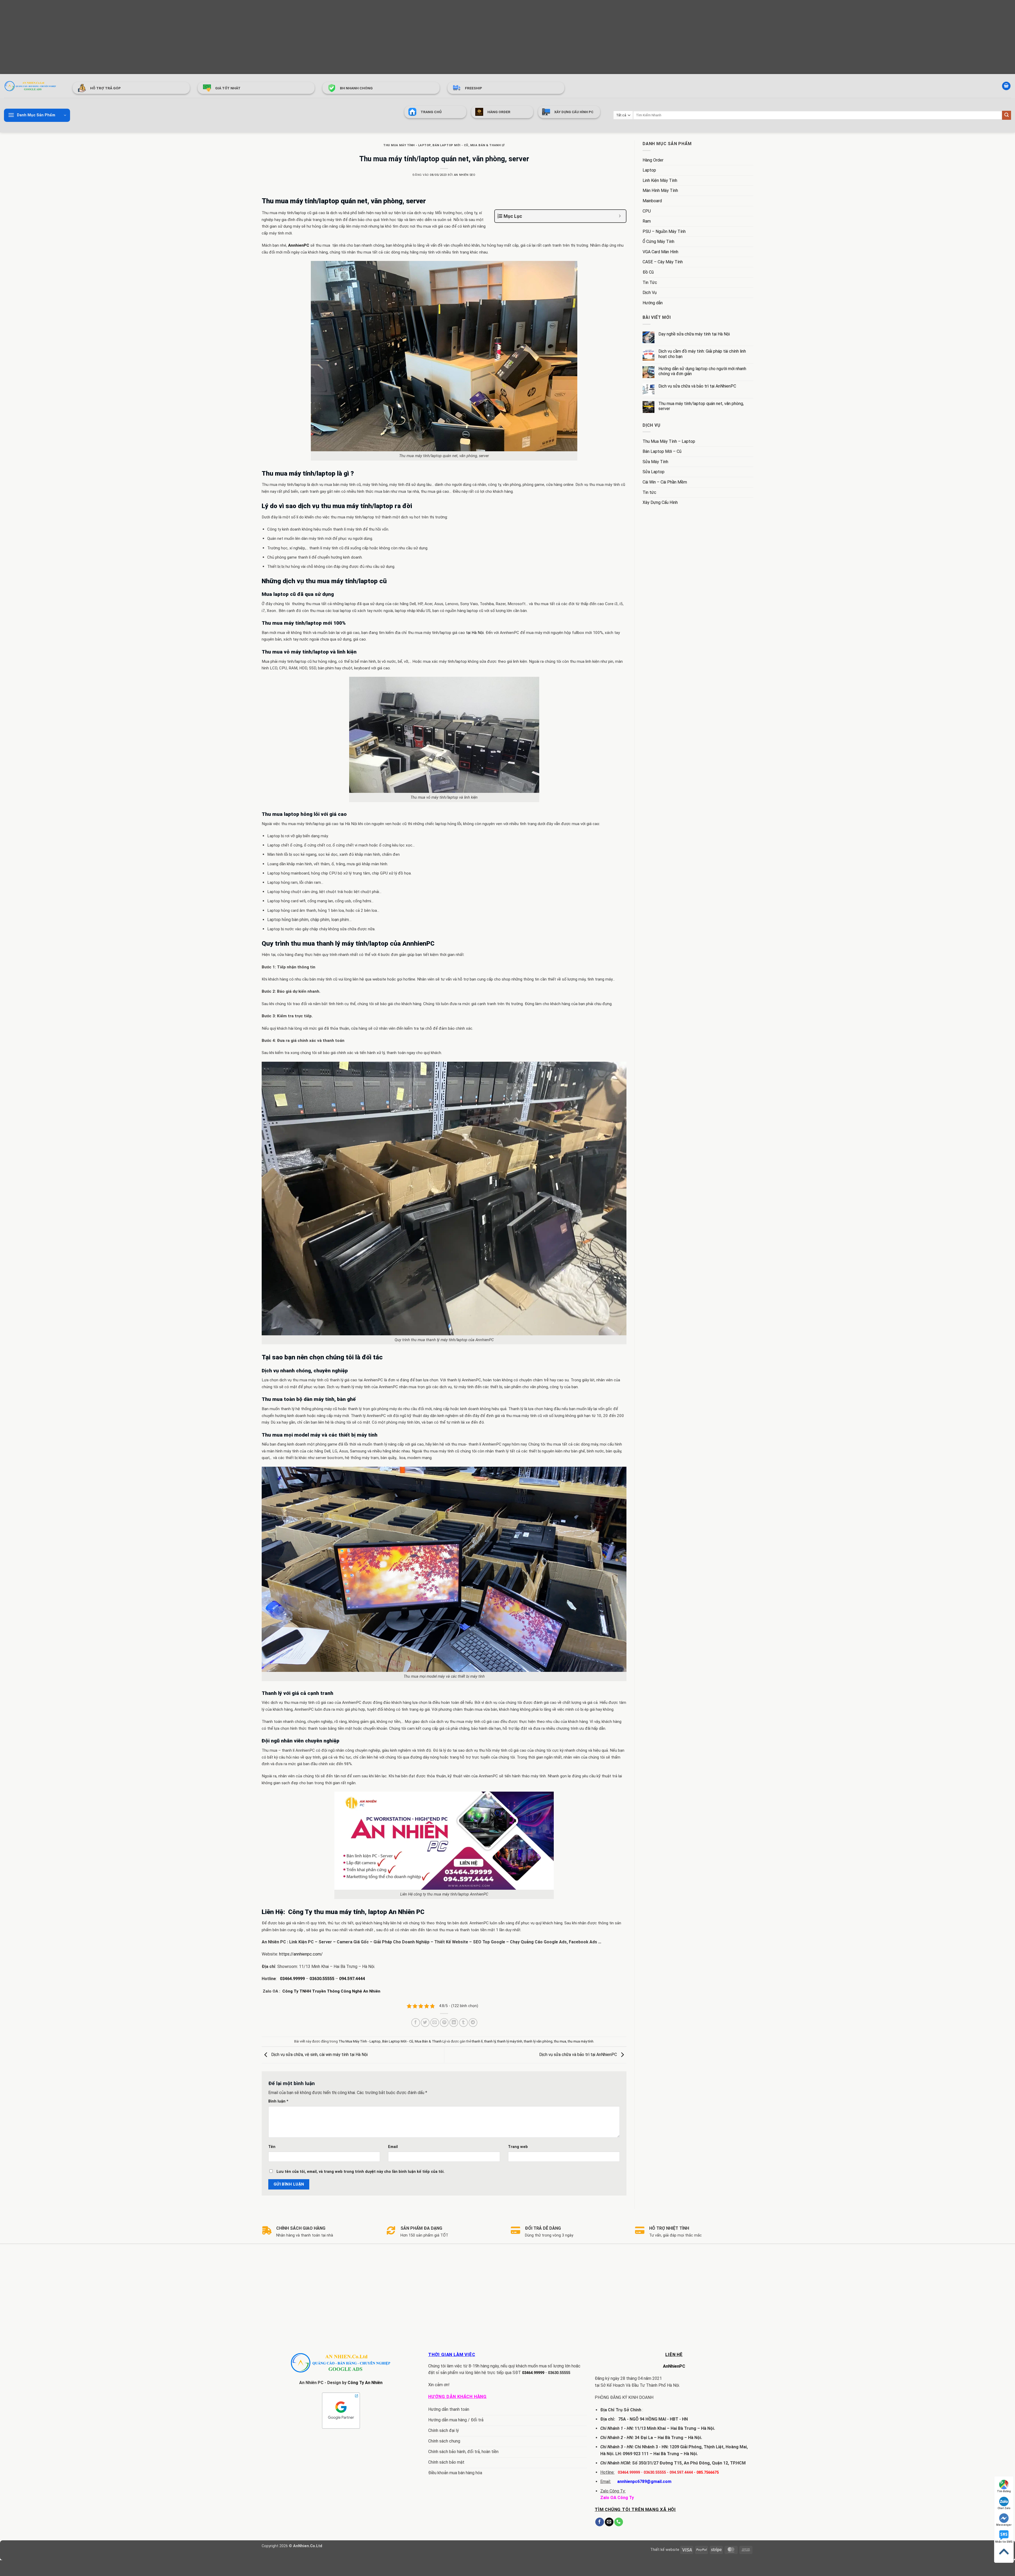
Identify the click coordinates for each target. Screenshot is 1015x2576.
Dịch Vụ (650, 293)
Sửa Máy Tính (655, 462)
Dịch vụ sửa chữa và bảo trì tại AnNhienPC (579, 2055)
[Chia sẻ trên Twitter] (425, 2023)
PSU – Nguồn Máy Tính (664, 231)
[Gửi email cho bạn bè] (435, 2023)
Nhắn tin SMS (1004, 2542)
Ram (647, 221)
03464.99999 (292, 1979)
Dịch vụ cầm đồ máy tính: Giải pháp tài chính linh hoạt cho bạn (702, 354)
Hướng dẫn (653, 303)
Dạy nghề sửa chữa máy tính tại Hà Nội (694, 334)
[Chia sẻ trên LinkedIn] (454, 2023)
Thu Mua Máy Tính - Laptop (407, 145)
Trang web (518, 2147)
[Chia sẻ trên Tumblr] (463, 2023)
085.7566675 (708, 2472)
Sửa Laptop (654, 472)
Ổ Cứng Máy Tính (658, 241)
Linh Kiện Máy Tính (660, 180)
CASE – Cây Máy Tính (663, 262)
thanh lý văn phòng (538, 2041)
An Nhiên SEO (465, 175)
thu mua (560, 2041)
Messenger (1004, 2525)
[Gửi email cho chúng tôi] (609, 2522)
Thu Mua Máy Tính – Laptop (669, 441)
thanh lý (490, 2041)
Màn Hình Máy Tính (660, 190)
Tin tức (649, 492)
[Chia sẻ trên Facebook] (416, 2023)
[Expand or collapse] (620, 216)
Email (393, 2147)
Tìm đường (1004, 2491)
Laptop (649, 170)
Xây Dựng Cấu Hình (660, 502)
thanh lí (477, 2041)
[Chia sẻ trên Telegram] (473, 2023)
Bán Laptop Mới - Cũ (450, 145)
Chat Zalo (1004, 2508)
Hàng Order (653, 160)
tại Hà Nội (475, 633)
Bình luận (278, 2101)
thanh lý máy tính (510, 2041)
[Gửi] (1007, 115)
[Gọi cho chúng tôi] (619, 2522)
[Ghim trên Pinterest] (444, 2023)
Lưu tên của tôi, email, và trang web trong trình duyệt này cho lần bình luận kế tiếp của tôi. (361, 2172)
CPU (647, 211)
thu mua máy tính (581, 2041)
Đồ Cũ (648, 272)
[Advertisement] (159, 37)
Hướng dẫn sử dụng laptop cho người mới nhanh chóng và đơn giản (702, 371)
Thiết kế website (665, 2550)
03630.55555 (322, 1979)
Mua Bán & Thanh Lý (488, 145)
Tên (272, 2147)
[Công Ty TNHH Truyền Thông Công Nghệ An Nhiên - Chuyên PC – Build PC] (30, 86)
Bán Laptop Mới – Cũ (662, 451)
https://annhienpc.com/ (300, 1954)
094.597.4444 (352, 1979)
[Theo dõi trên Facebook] (600, 2522)
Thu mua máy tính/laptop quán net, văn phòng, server (701, 406)
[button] (1006, 86)
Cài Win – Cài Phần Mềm (665, 482)
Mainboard (652, 201)
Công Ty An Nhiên (365, 2383)
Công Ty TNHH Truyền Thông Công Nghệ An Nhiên (331, 1991)
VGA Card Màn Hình (660, 252)
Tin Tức (650, 282)
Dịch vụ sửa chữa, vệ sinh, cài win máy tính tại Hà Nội (319, 2055)
